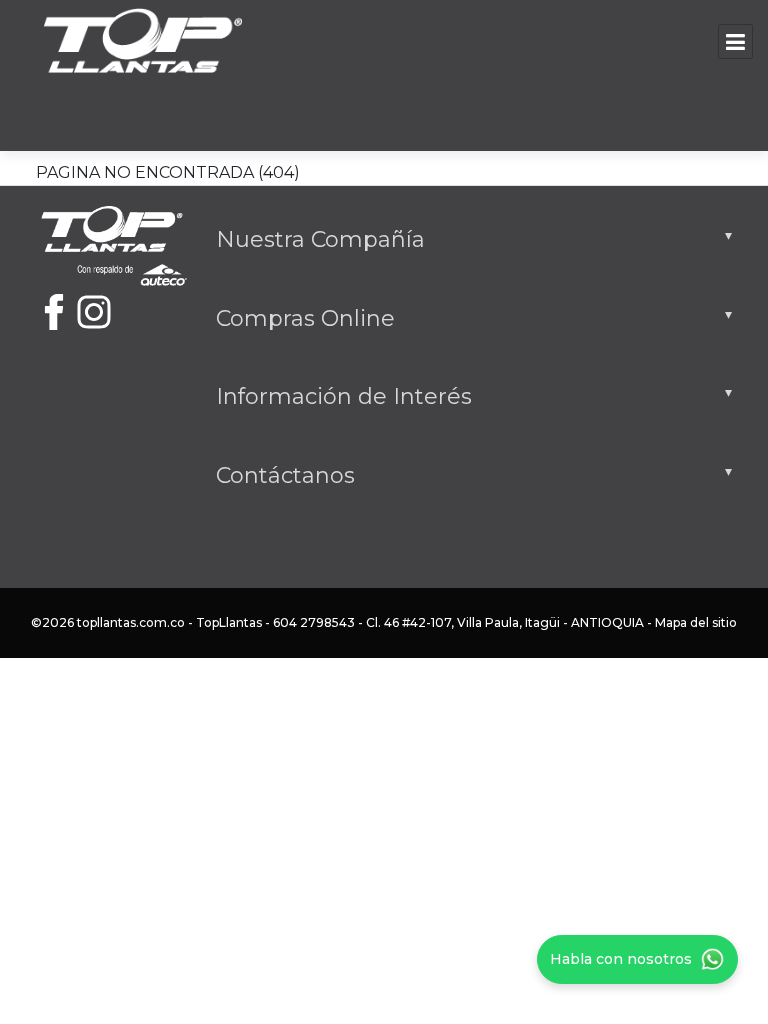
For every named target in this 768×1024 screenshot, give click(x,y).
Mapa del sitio (696, 622)
